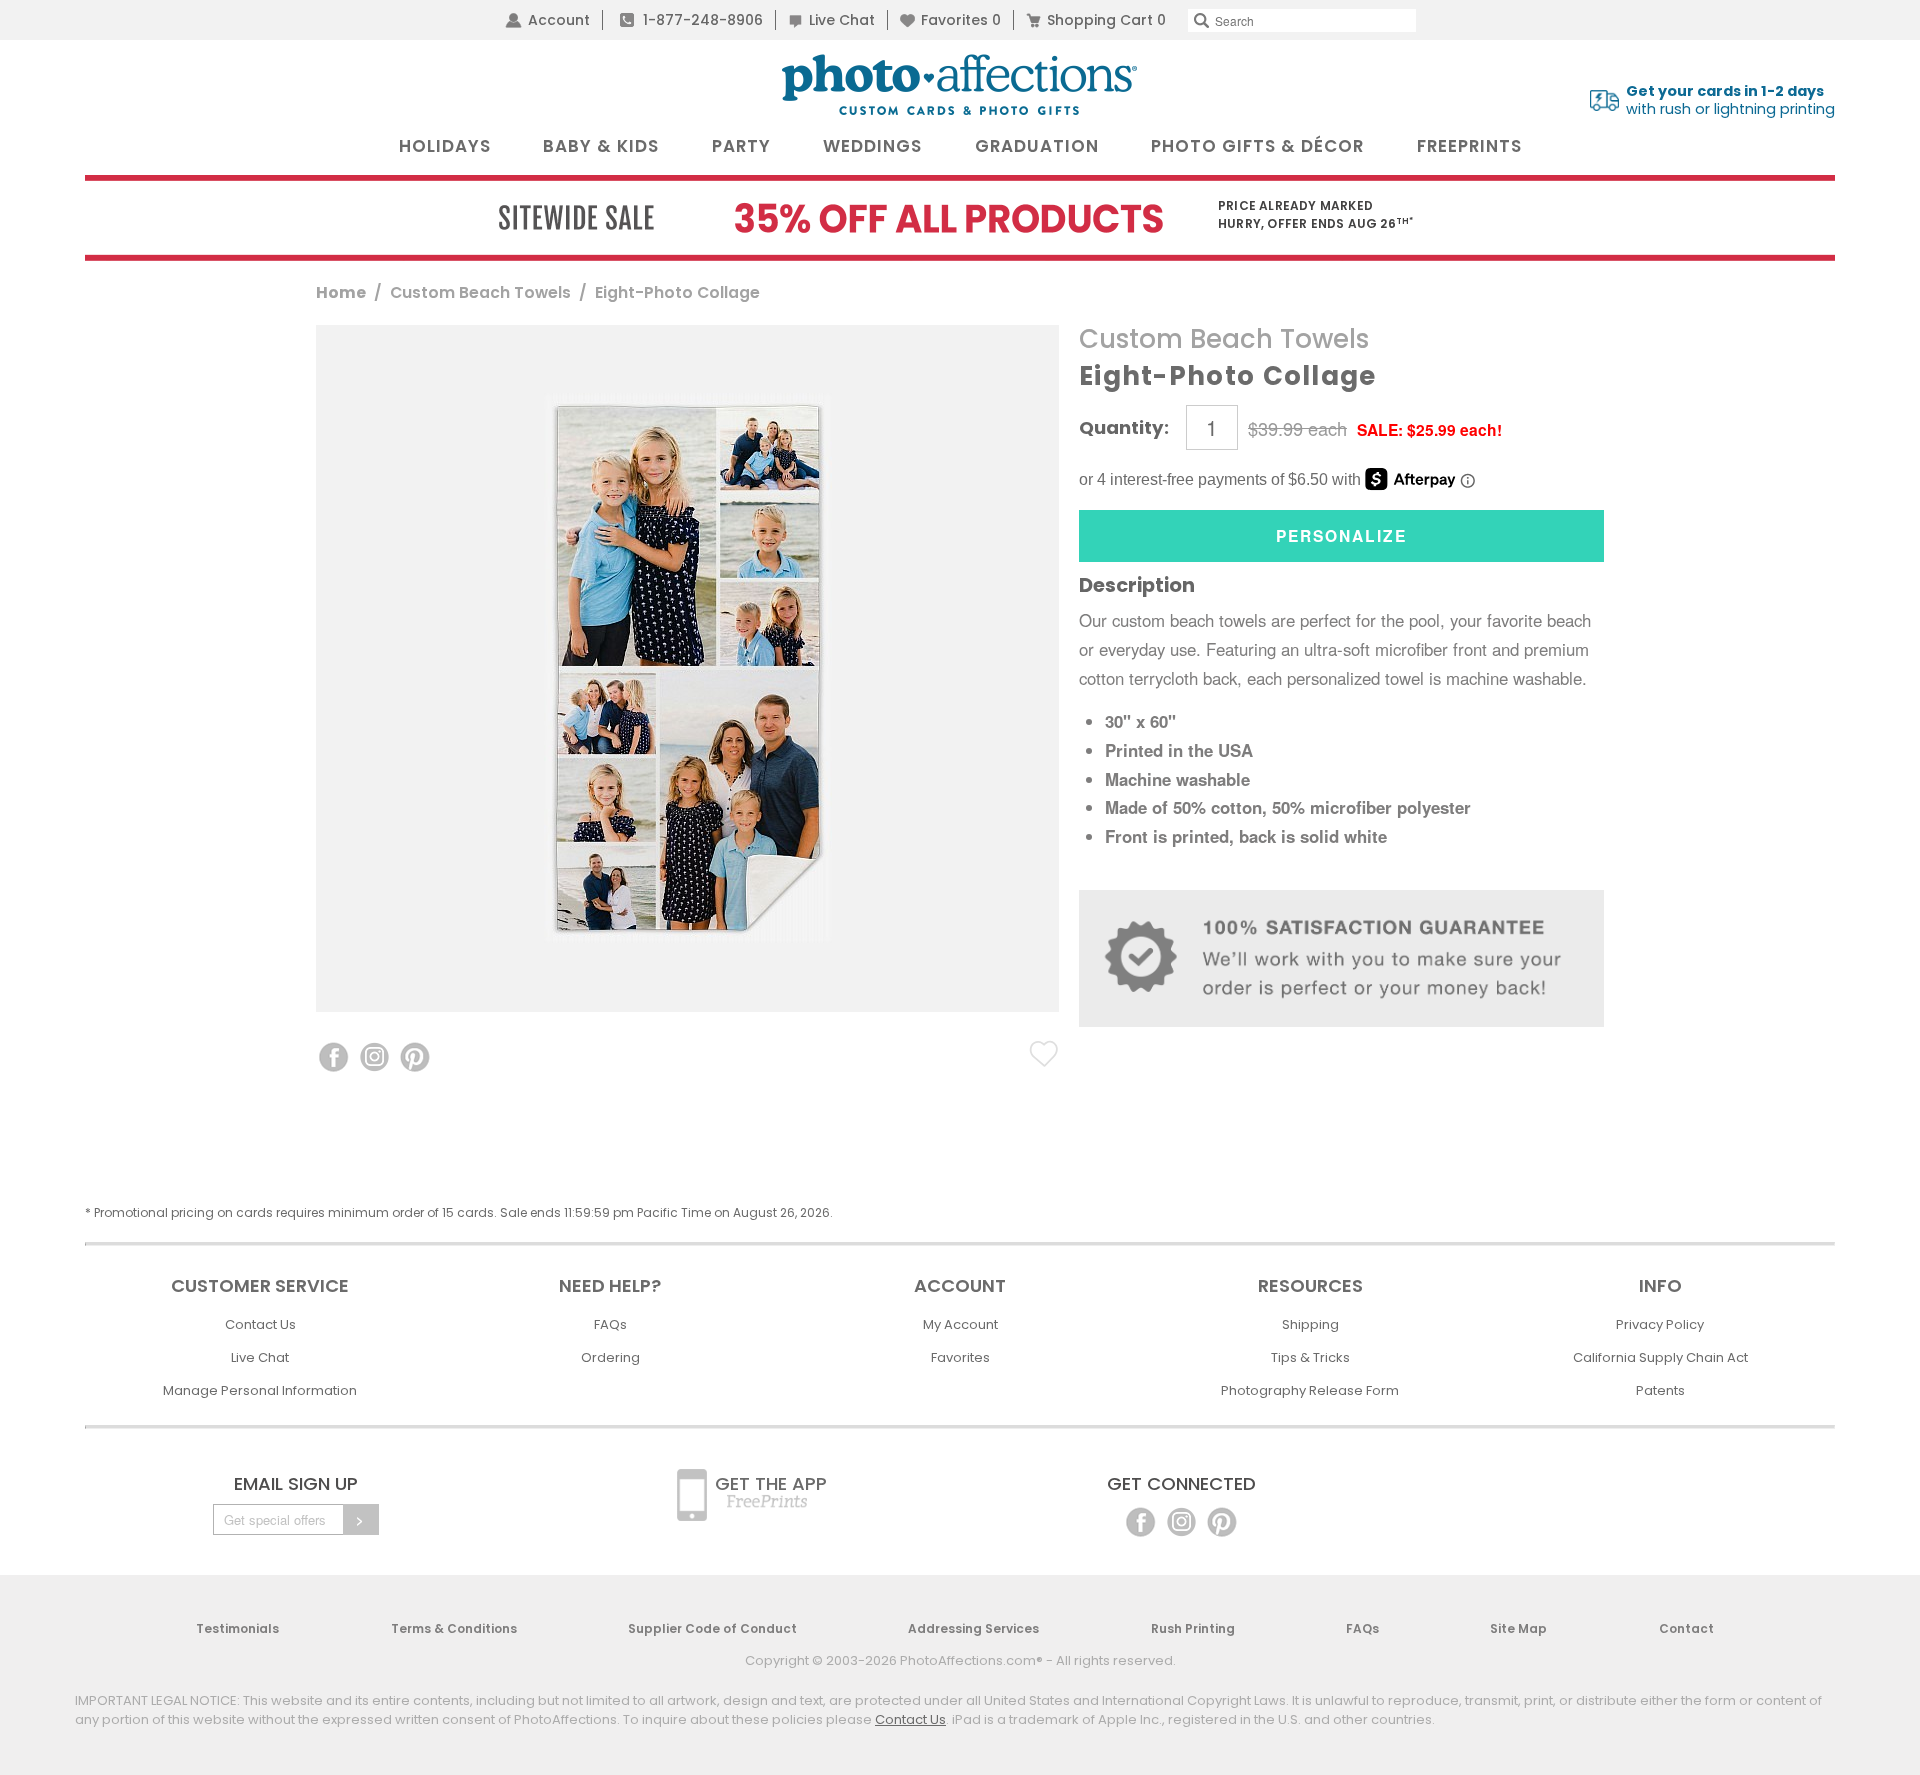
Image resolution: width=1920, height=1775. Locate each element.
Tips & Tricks (1310, 1357)
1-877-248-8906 (703, 20)
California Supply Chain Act (1660, 1357)
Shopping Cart (1106, 20)
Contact (1686, 1628)
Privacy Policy (1660, 1324)
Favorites (961, 20)
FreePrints (1469, 146)
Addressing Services (973, 1628)
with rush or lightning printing (1730, 100)
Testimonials (237, 1628)
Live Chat (842, 20)
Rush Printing (1193, 1628)
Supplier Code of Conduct (712, 1628)
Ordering (610, 1357)
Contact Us (260, 1324)
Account (559, 20)
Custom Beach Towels (480, 292)
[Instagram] (1181, 1520)
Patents (1660, 1390)
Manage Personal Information (260, 1390)
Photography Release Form (1310, 1390)
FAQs (610, 1324)
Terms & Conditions (454, 1628)
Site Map (1518, 1628)
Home (341, 292)
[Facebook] (1140, 1520)
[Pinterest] (1222, 1520)
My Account (960, 1324)
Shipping (1310, 1324)
